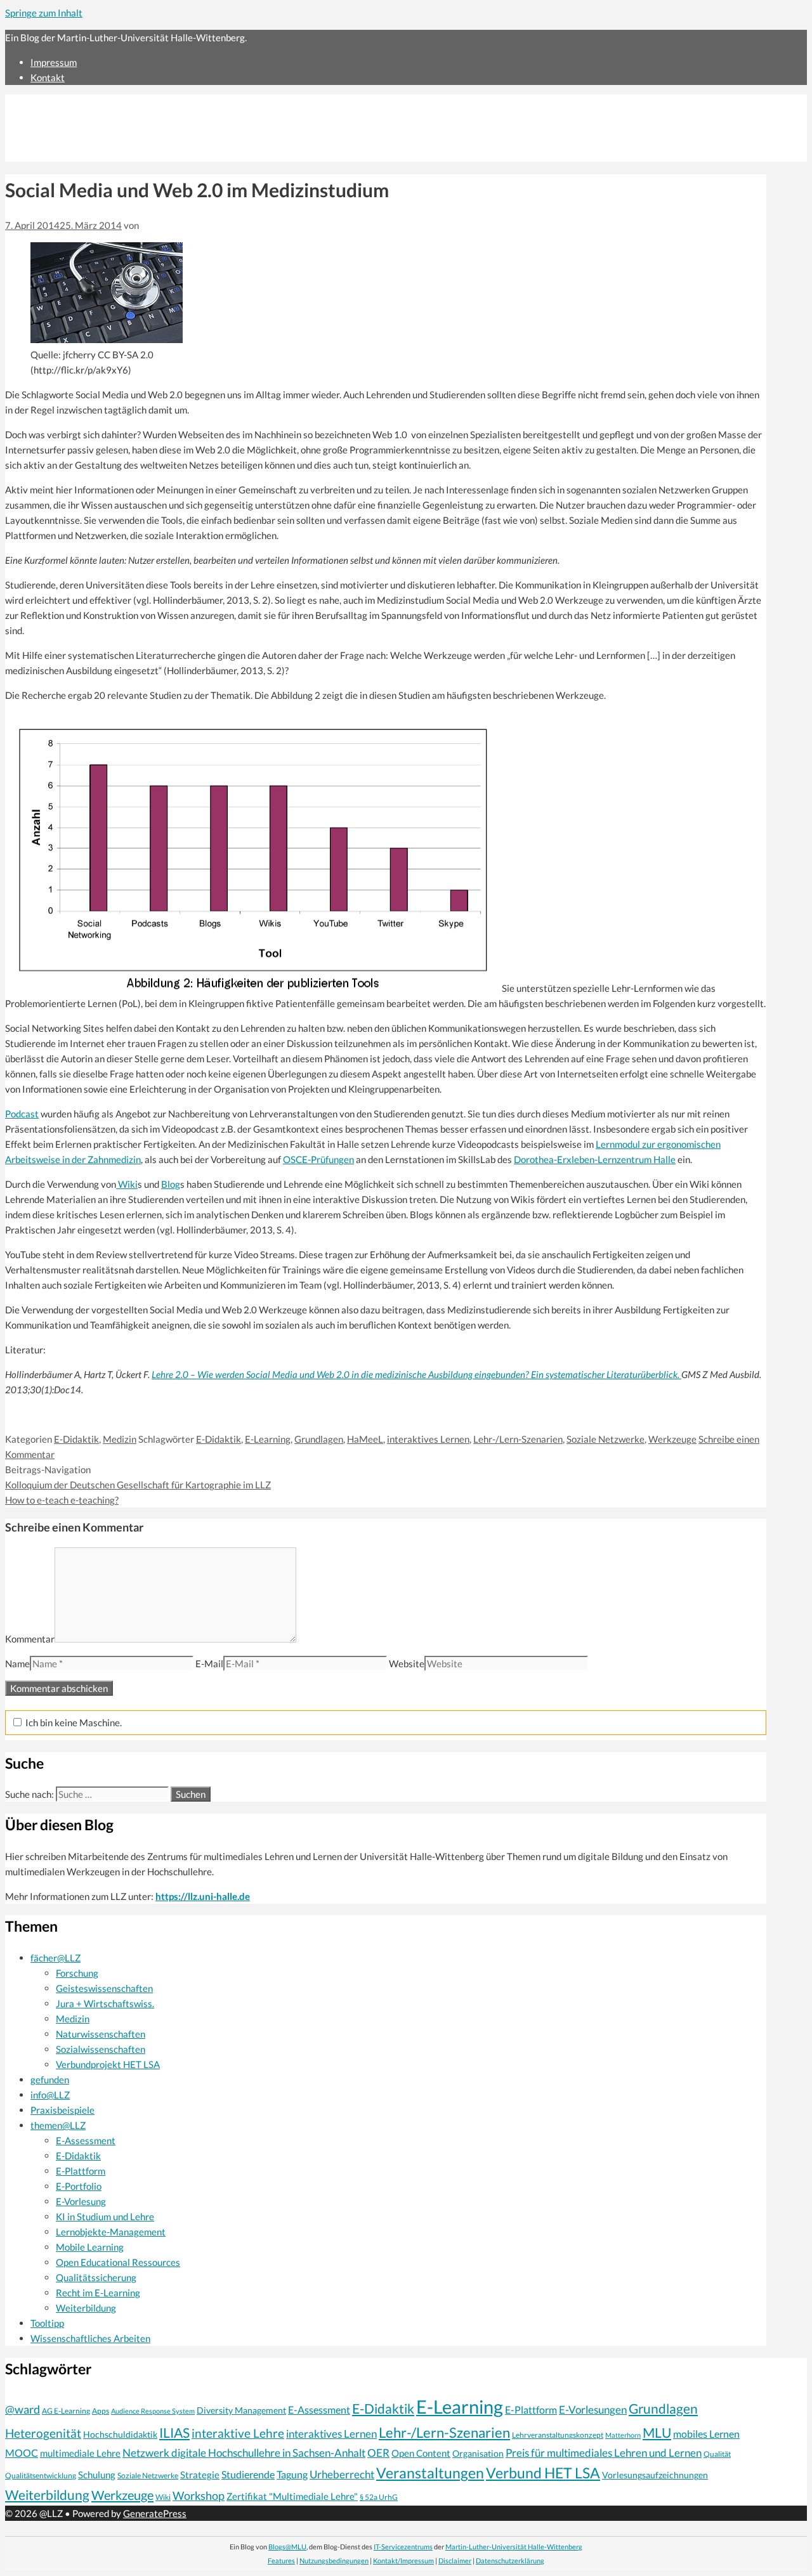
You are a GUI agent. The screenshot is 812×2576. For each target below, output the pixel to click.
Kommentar (30, 1639)
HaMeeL (365, 1439)
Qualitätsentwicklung (41, 2475)
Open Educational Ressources (118, 2262)
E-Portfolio (79, 2186)
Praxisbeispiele (62, 2110)
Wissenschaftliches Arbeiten (90, 2338)
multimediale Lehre (80, 2453)
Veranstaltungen (430, 2473)
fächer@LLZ (56, 1958)
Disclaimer (455, 2560)
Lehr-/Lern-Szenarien (518, 1439)
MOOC (22, 2453)
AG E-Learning (66, 2411)
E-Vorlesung (81, 2201)
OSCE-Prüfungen (318, 1159)
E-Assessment (86, 2140)
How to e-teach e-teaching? (62, 1500)
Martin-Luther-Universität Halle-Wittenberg (514, 2547)
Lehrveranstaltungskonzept (558, 2435)
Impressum (54, 62)
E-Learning (268, 1439)
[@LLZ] (115, 154)
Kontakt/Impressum (403, 2560)
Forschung (77, 1973)
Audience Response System (153, 2411)
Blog (171, 1184)
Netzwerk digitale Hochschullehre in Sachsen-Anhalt (244, 2453)
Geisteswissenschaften (104, 1988)
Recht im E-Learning (98, 2293)
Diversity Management (241, 2410)
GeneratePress (155, 2513)
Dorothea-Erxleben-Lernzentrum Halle (595, 1159)
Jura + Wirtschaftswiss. (105, 2003)
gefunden (50, 2079)
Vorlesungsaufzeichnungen (655, 2475)
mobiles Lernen (706, 2434)
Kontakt (48, 77)
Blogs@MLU (287, 2547)
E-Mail (209, 1663)
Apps (101, 2411)
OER (378, 2453)
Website (407, 1663)
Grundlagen (319, 1439)
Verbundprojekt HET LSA (108, 2064)
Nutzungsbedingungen (334, 2560)
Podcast (22, 1114)
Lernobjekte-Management (111, 2232)
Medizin (120, 1439)
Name (17, 1663)
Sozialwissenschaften (101, 2049)
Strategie (200, 2475)
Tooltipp (47, 2323)
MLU (657, 2432)
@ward (23, 2409)
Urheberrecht (342, 2474)
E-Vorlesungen (593, 2410)
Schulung (97, 2475)
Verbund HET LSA (543, 2473)
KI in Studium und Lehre (105, 2216)
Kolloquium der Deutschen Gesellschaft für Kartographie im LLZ (138, 1485)
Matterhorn (623, 2435)
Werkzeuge (672, 1439)
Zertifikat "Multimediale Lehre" (292, 2496)
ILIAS (174, 2433)
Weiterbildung (86, 2308)
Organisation (478, 2453)
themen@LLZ (58, 2125)
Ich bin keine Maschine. (73, 1722)
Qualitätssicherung (96, 2277)
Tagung (292, 2475)
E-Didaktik (76, 1439)
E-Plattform (81, 2171)
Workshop (199, 2495)
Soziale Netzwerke (606, 1439)
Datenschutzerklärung (510, 2560)
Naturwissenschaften (101, 2034)
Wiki (127, 1184)
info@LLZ (50, 2095)
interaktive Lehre (238, 2433)
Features (281, 2560)
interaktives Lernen (428, 1439)
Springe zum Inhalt (44, 13)
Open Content (421, 2453)
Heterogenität (43, 2433)
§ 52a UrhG (379, 2497)
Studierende (248, 2475)
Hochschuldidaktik (120, 2434)
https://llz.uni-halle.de (203, 1896)
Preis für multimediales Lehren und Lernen (604, 2453)
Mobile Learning (90, 2247)
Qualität (717, 2454)
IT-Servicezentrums (403, 2547)
